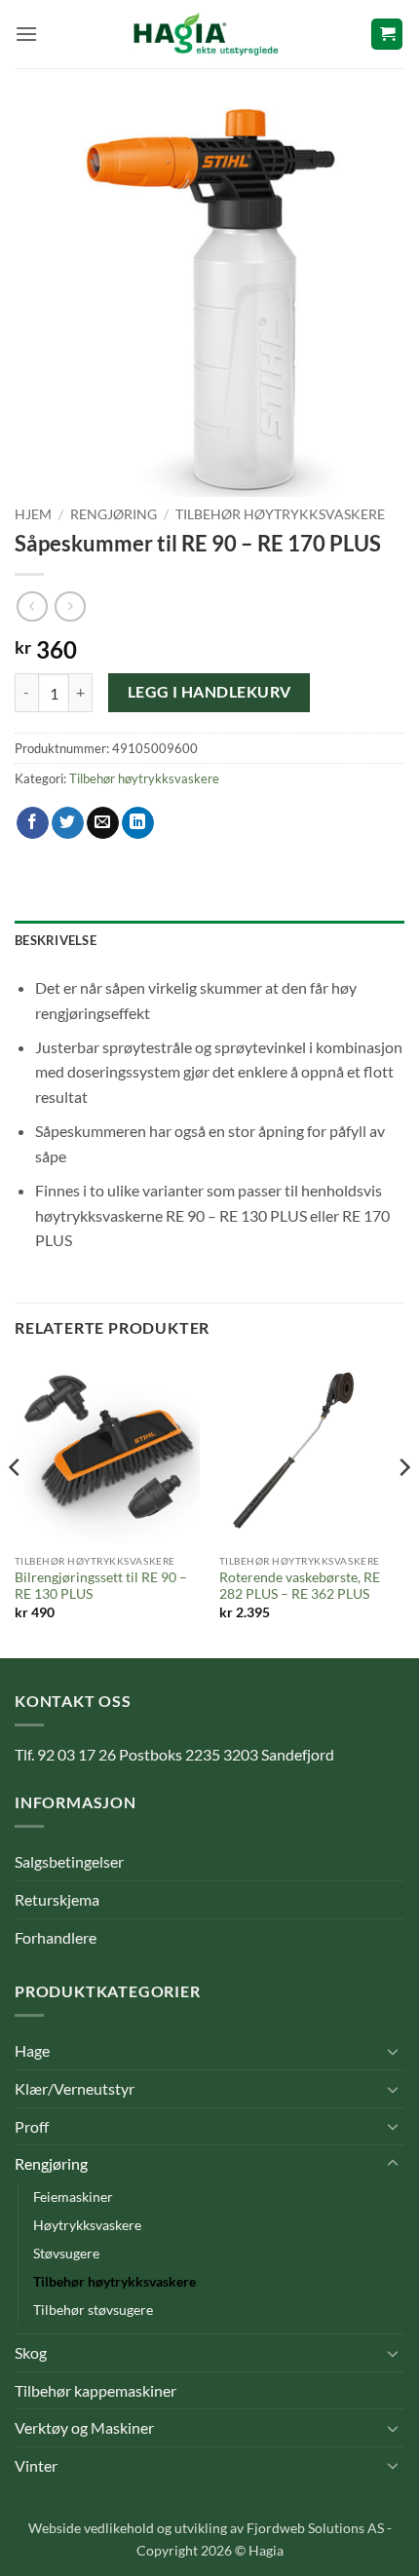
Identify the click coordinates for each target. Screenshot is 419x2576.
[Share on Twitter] (68, 823)
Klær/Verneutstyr (75, 2088)
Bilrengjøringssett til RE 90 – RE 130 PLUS (101, 1586)
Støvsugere (66, 2253)
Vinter (36, 2465)
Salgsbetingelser (69, 1861)
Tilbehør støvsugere (93, 2310)
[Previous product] (70, 606)
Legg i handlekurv (209, 692)
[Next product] (32, 606)
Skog (31, 2352)
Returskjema (57, 1899)
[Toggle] (393, 2051)
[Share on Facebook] (33, 823)
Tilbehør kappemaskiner (95, 2390)
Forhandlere (56, 1937)
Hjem (33, 514)
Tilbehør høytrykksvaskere (280, 514)
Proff (32, 2126)
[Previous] (16, 1507)
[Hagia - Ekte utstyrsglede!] (206, 34)
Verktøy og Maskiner (84, 2427)
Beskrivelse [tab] (56, 940)
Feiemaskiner (73, 2197)
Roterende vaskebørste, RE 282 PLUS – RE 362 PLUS (300, 1586)
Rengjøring (114, 514)
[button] (26, 34)
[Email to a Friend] (103, 823)
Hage (32, 2050)
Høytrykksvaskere (87, 2225)
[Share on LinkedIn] (138, 823)
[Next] (403, 1507)
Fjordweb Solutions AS (315, 2528)
